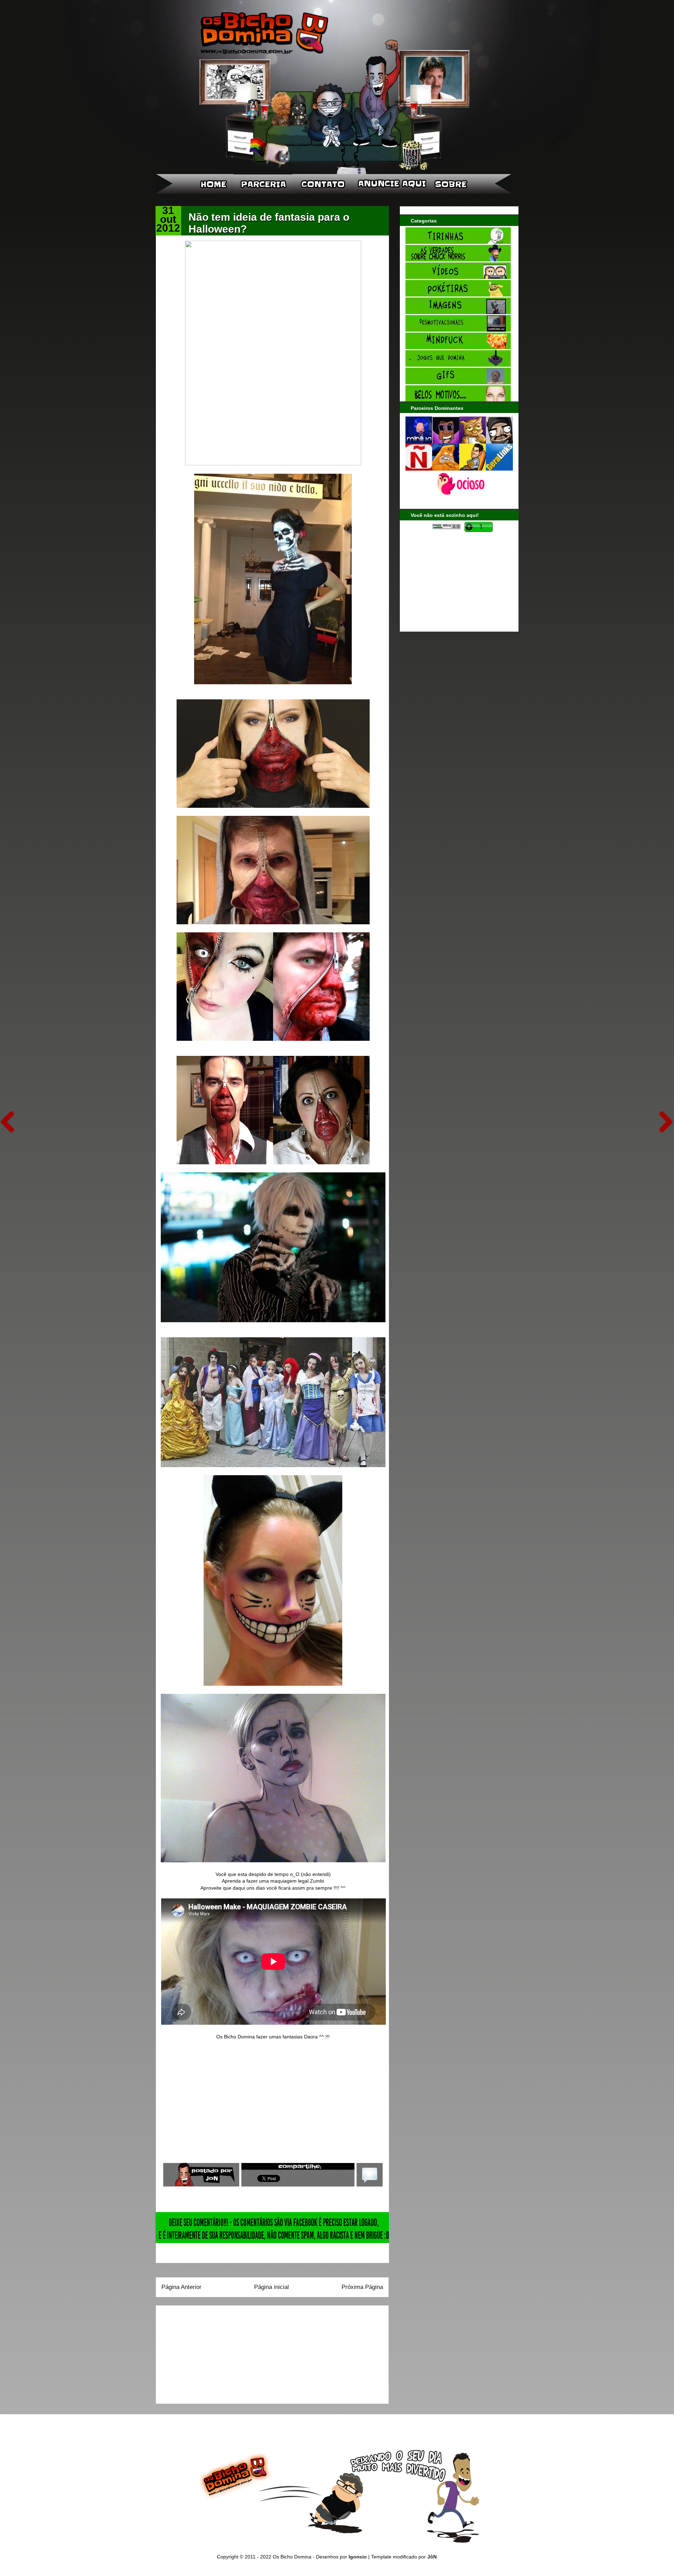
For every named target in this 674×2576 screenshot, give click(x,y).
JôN (432, 2557)
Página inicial (272, 2287)
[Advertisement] (205, 2352)
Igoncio (358, 2557)
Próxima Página (362, 2287)
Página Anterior (181, 2287)
